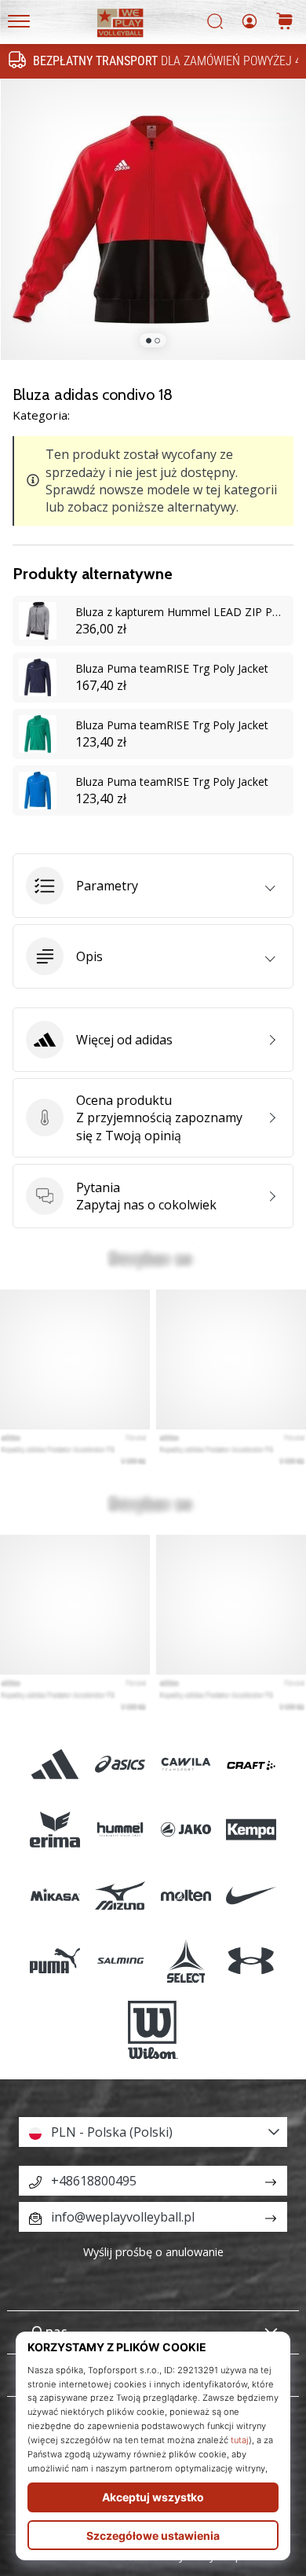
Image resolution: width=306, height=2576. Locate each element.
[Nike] (251, 1895)
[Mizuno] (120, 1895)
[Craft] (251, 1765)
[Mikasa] (55, 1895)
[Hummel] (120, 1830)
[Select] (186, 1960)
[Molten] (186, 1895)
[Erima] (55, 1830)
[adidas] (55, 1765)
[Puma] (55, 1960)
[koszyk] (285, 22)
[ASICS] (120, 1765)
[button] (153, 886)
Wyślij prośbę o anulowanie (153, 2252)
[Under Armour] (251, 1960)
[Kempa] (251, 1830)
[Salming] (120, 1960)
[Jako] (186, 1830)
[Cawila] (186, 1765)
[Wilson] (153, 2030)
